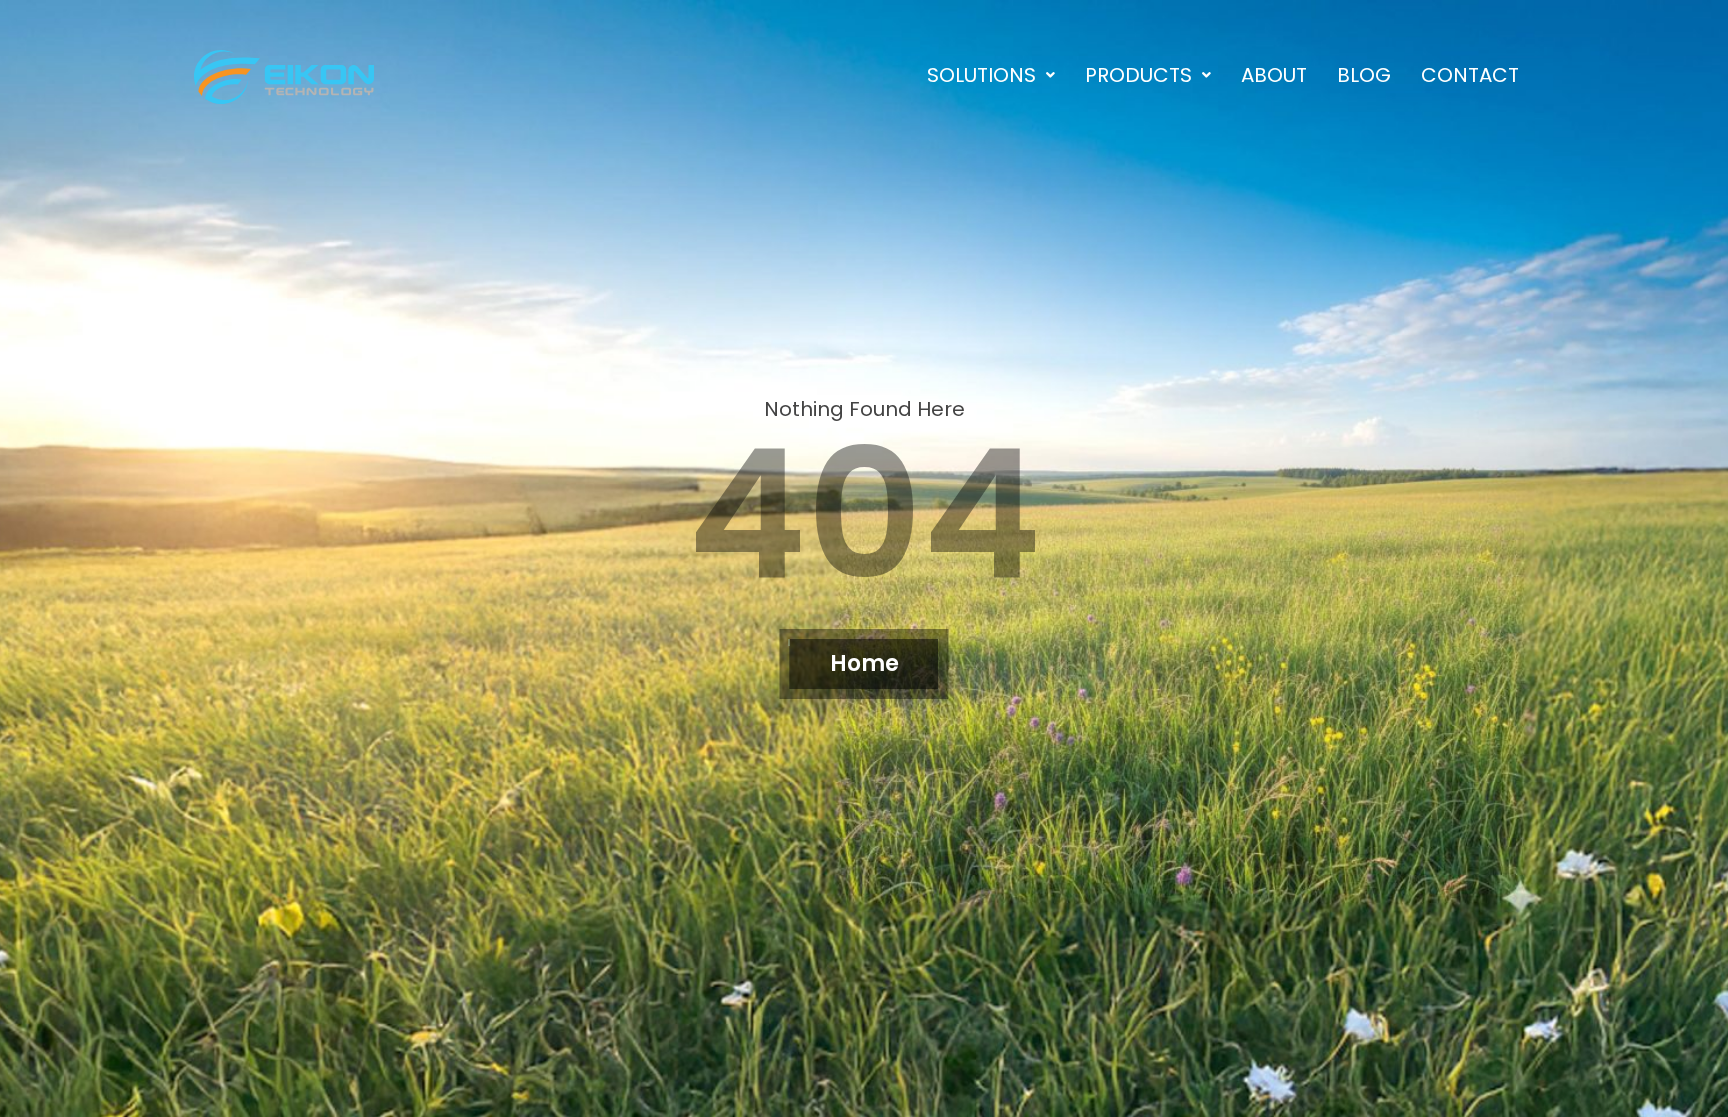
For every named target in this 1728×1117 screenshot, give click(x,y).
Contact (1470, 75)
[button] (991, 75)
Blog (1364, 75)
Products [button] (1138, 75)
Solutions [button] (981, 75)
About (1274, 75)
